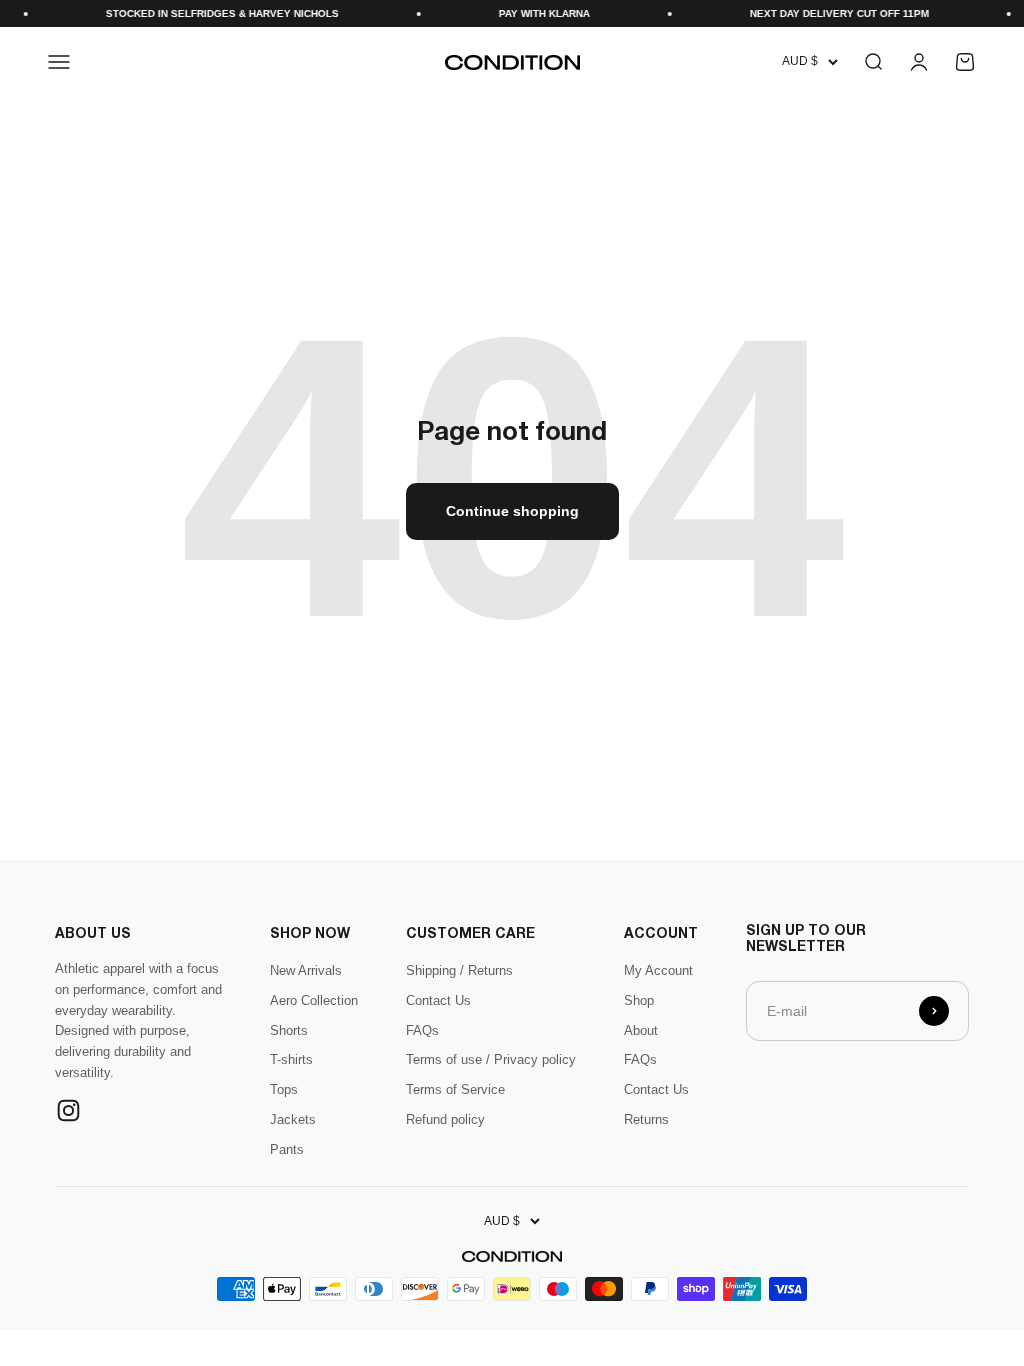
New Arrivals (306, 970)
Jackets (293, 1119)
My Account (658, 970)
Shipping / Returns (459, 970)
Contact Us (438, 1000)
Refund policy (445, 1119)
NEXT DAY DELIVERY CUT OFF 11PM (823, 13)
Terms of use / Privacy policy (491, 1059)
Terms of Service (455, 1089)
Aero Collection (314, 1000)
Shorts (289, 1030)
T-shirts (291, 1059)
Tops (284, 1089)
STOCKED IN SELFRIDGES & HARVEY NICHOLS (206, 13)
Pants (287, 1149)
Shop (639, 1000)
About (641, 1030)
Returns (646, 1119)
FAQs (422, 1030)
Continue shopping (512, 511)
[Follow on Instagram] (68, 1110)
